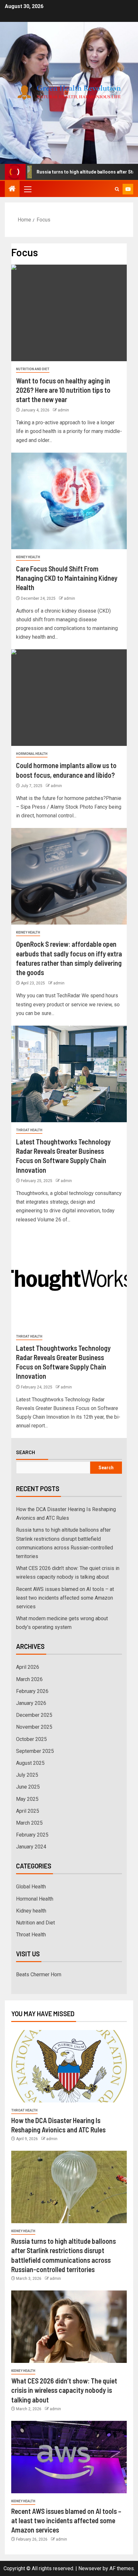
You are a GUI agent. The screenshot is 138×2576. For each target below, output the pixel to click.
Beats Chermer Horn (39, 1974)
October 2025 (31, 1739)
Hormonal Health (32, 754)
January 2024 (31, 1847)
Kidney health (28, 557)
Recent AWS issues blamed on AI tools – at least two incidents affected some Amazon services (65, 1598)
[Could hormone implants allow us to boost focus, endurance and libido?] (69, 698)
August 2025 (30, 1763)
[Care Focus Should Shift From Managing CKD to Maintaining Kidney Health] (69, 501)
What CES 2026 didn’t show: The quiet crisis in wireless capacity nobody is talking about (64, 2390)
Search (26, 1452)
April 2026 (28, 1667)
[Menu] (27, 189)
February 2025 (32, 1835)
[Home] (12, 189)
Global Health (31, 1887)
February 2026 (32, 1691)
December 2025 (34, 1715)
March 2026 (29, 1679)
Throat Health (29, 1130)
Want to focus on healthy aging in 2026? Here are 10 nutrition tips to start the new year (63, 390)
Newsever (90, 2568)
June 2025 (28, 1787)
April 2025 (28, 1811)
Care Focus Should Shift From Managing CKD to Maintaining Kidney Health (67, 578)
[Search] (117, 189)
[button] (27, 189)
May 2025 (27, 1799)
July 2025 (27, 1775)
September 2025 (35, 1751)
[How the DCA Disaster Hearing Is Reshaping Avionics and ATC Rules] (69, 2066)
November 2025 (34, 1727)
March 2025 (29, 1823)
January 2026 (31, 1703)
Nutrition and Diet (33, 369)
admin (63, 410)
